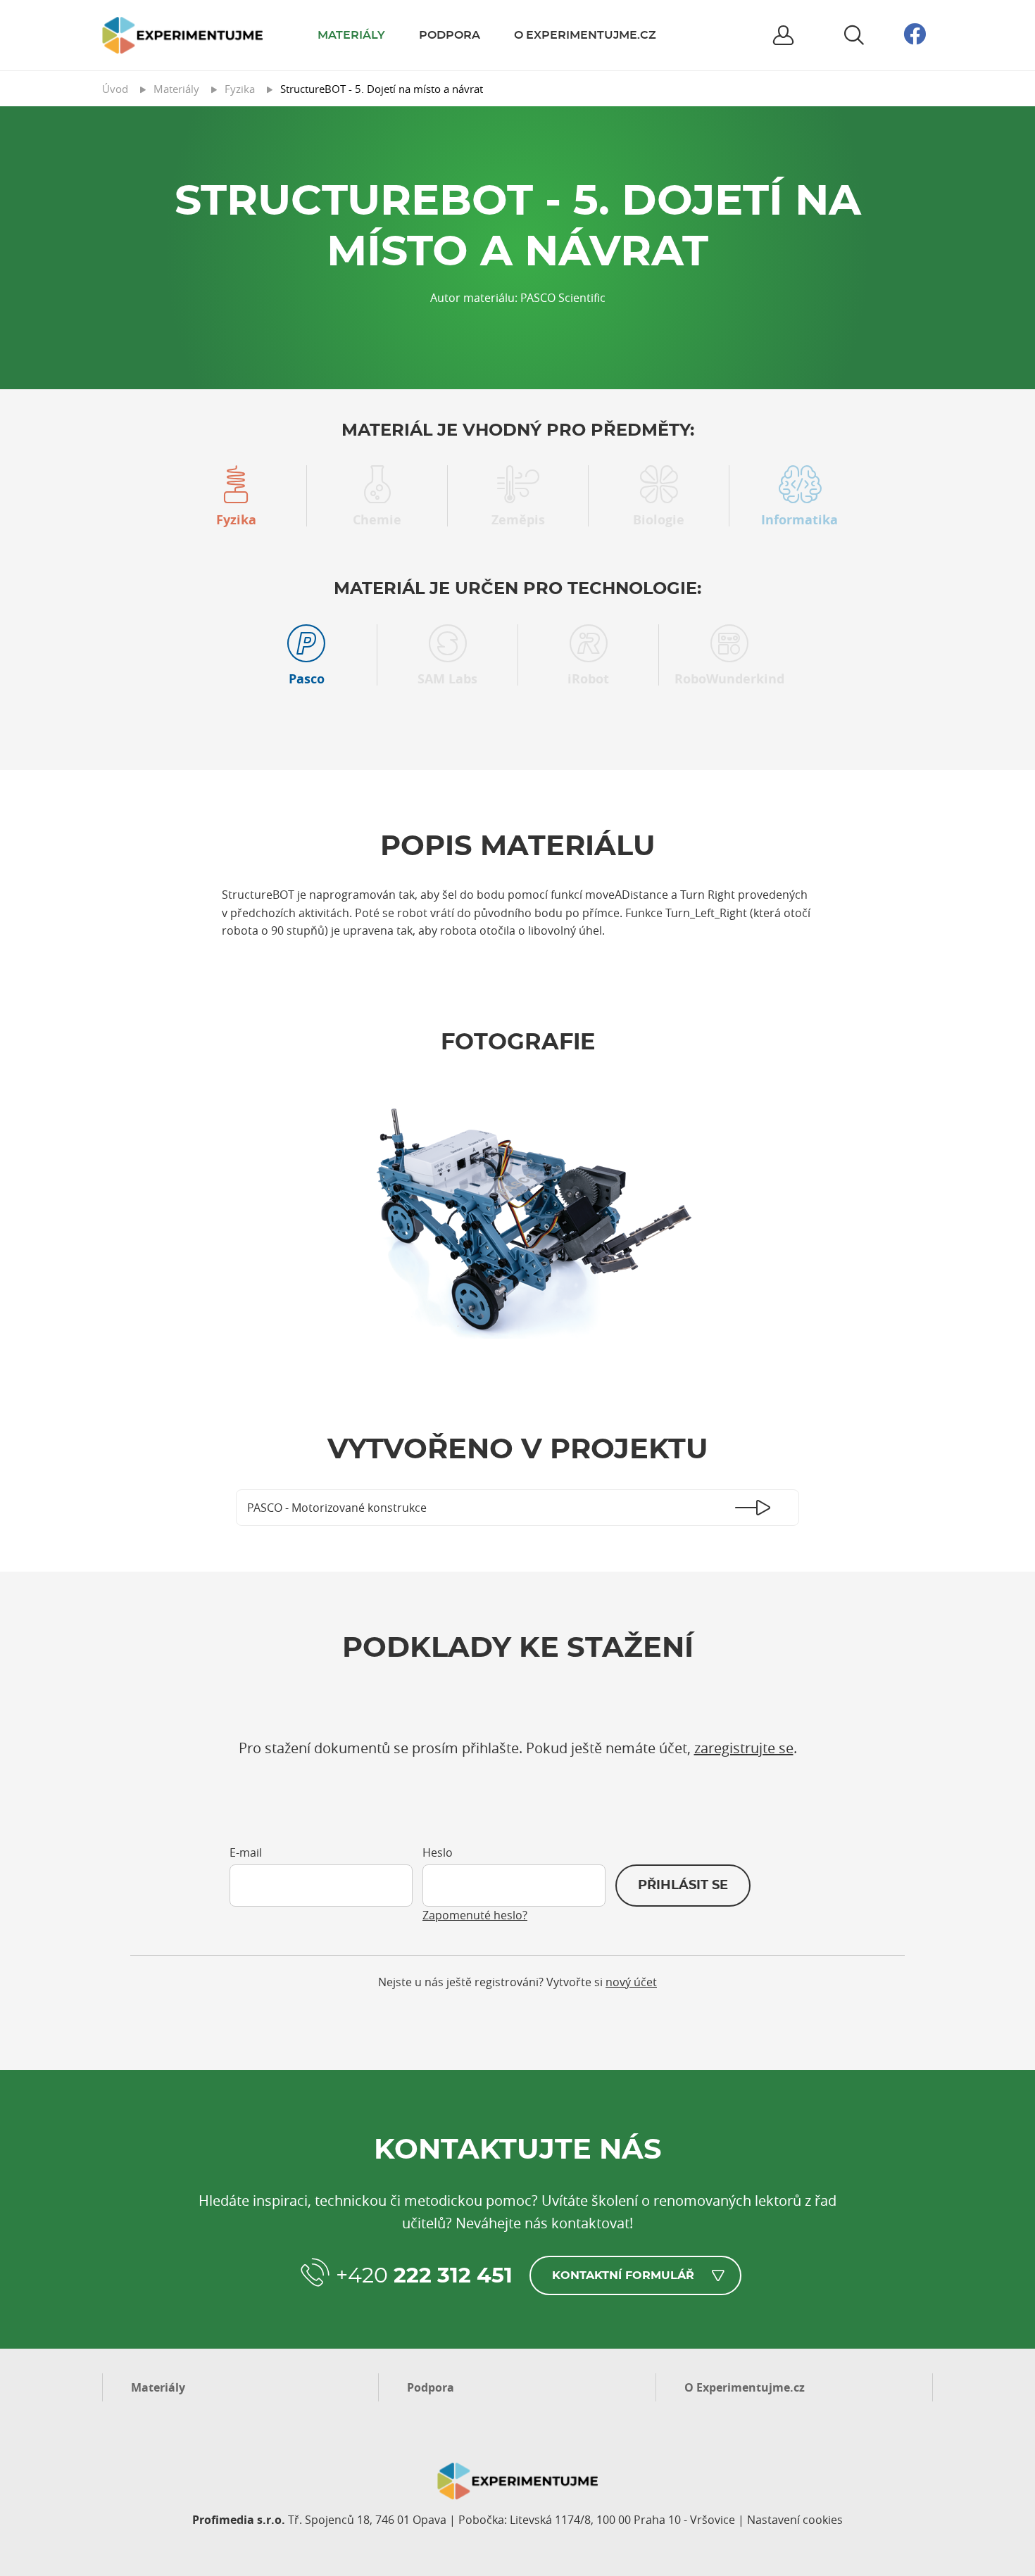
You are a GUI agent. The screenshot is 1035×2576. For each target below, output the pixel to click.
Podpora (450, 35)
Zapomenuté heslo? (475, 1915)
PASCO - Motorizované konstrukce (337, 1508)
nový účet (631, 1982)
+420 (424, 2276)
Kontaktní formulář (623, 2275)
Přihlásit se (683, 1886)
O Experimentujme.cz (585, 35)
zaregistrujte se (744, 1748)
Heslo (438, 1852)
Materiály (351, 35)
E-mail (246, 1852)
